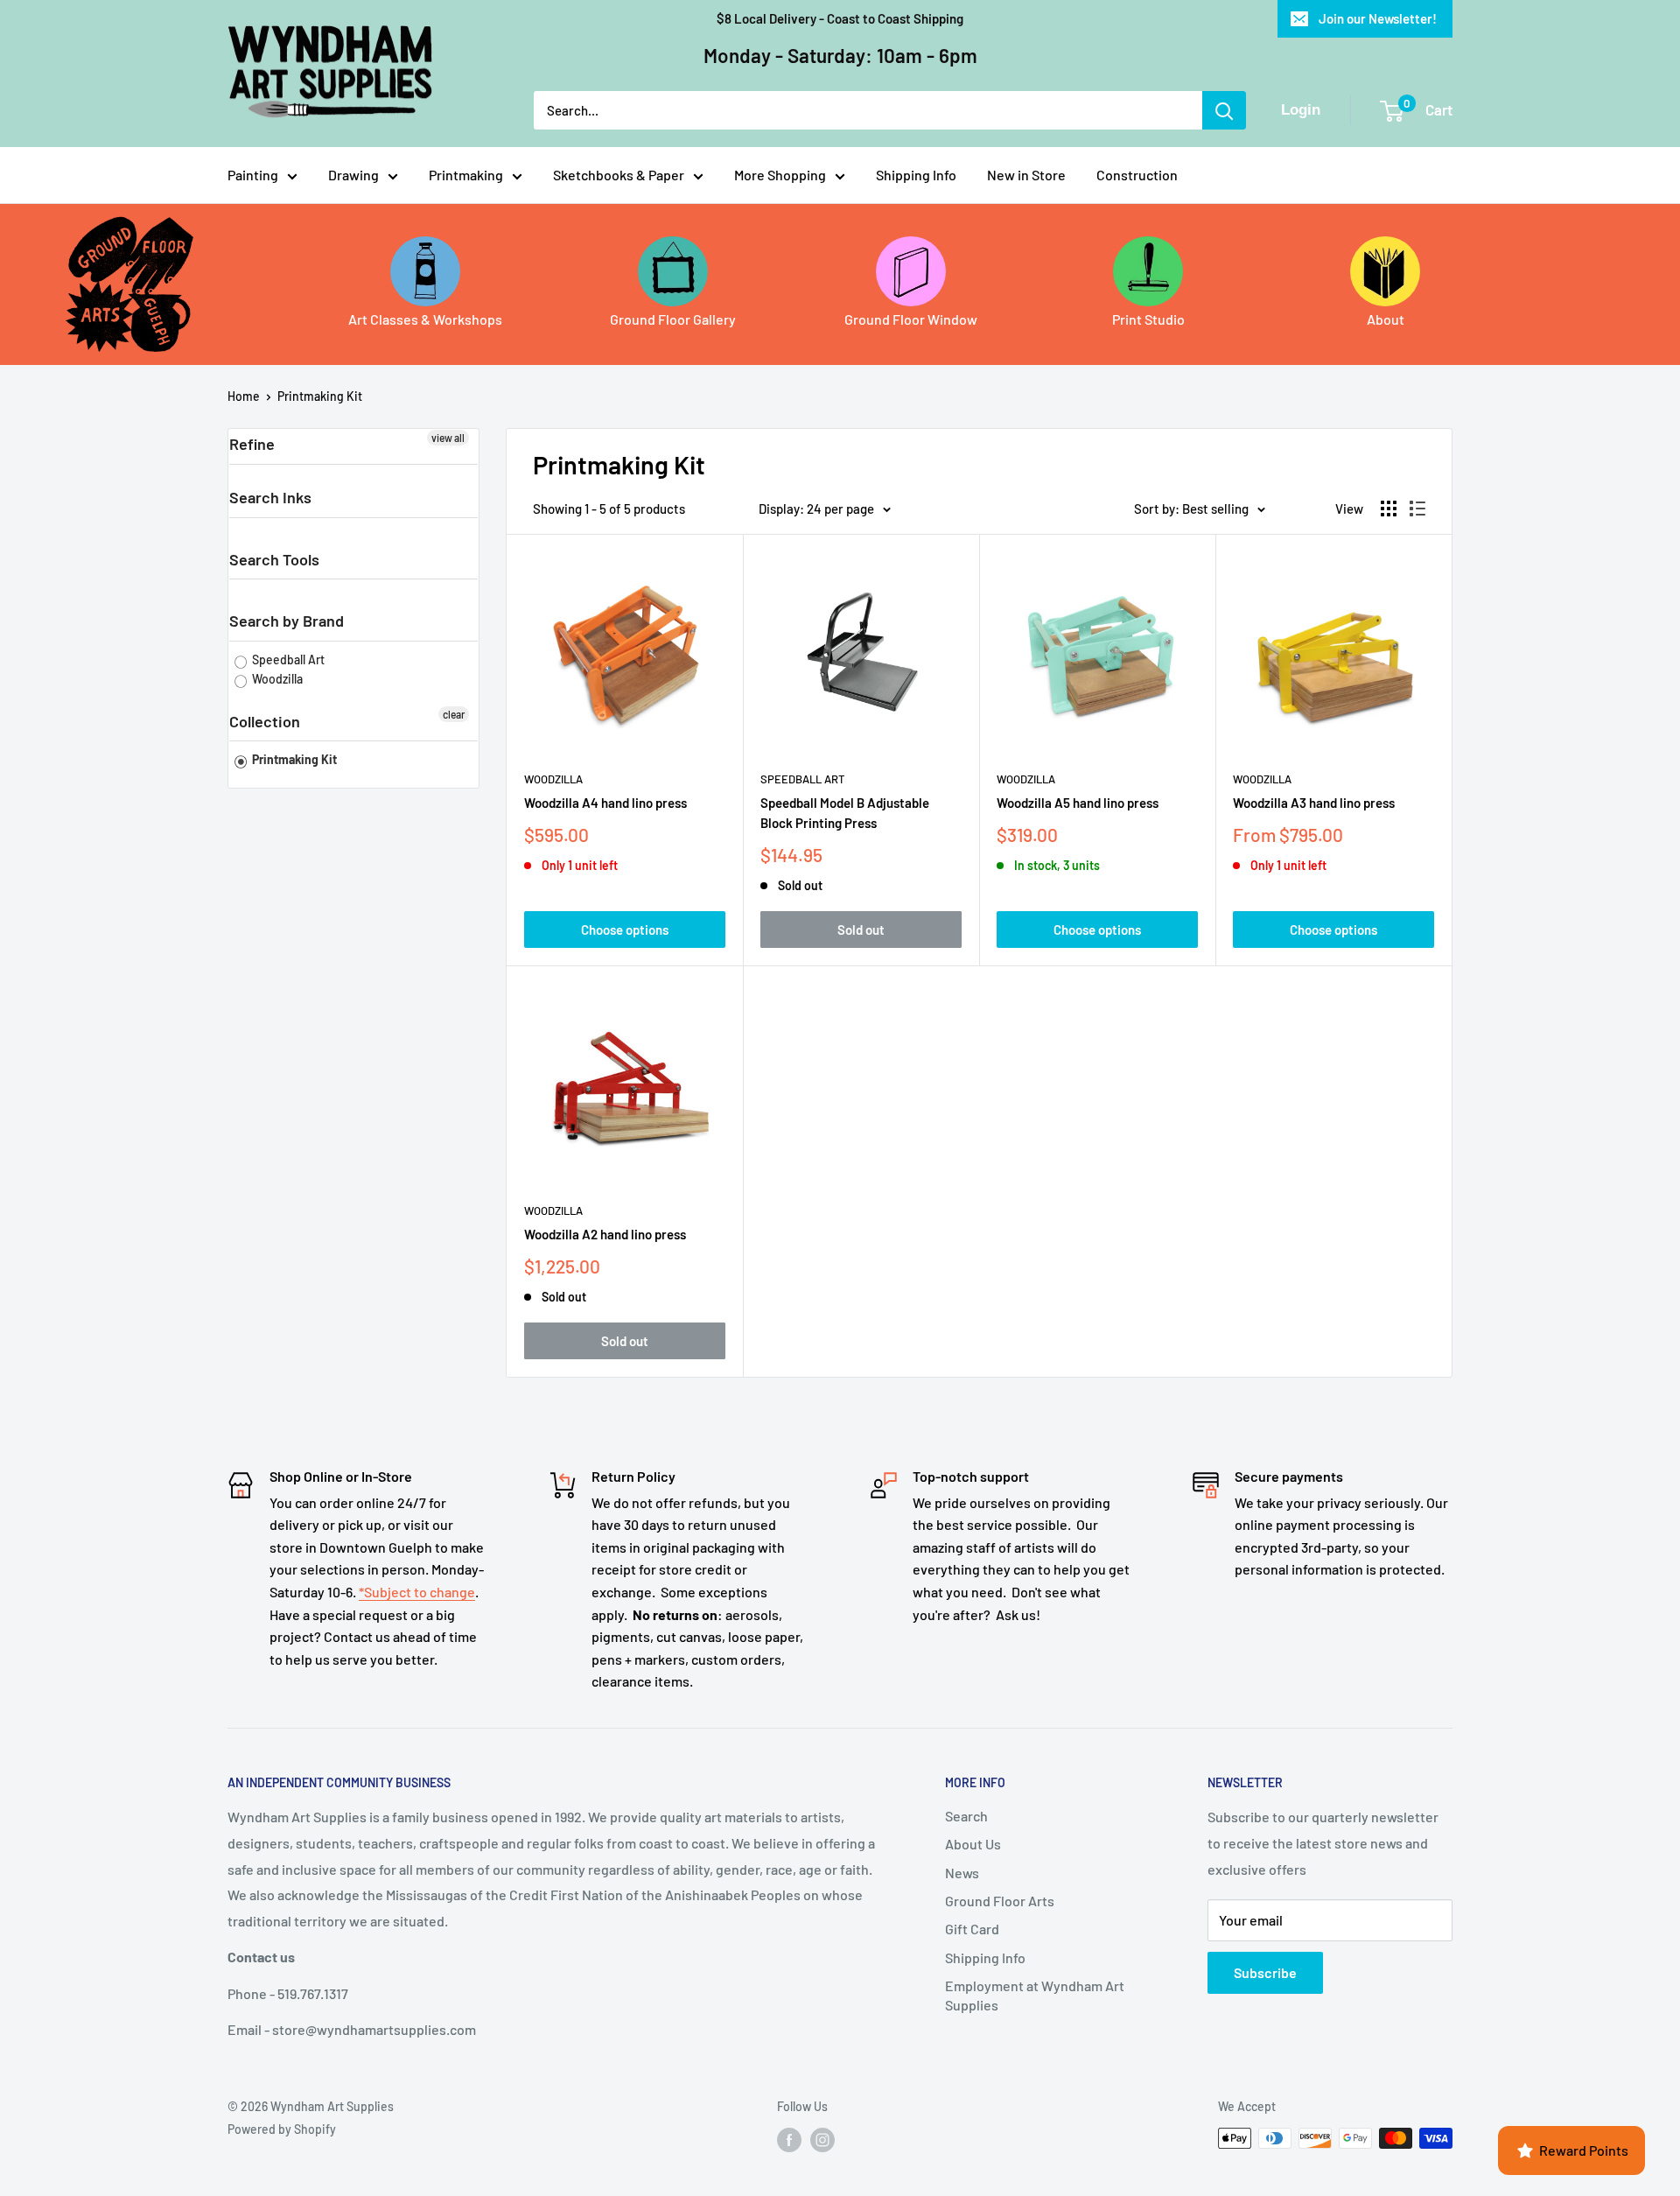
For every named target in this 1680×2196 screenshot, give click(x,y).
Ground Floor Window (911, 319)
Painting (253, 175)
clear (454, 714)
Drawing (353, 175)
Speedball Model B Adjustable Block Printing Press (845, 813)
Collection (265, 721)
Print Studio (1148, 319)
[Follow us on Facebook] (789, 2140)
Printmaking (466, 175)
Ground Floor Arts (1000, 1901)
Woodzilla (276, 679)
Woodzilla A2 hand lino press (605, 1234)
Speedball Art (287, 660)
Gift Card (972, 1929)
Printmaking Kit (320, 396)
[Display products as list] (1417, 509)
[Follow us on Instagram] (822, 2140)
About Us (973, 1844)
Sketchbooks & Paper (619, 175)
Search (966, 1816)
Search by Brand (287, 621)
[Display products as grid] (1389, 509)
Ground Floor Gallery (673, 319)
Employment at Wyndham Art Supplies (1035, 1995)
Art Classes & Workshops (425, 319)
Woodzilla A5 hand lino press (1078, 803)
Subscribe (1265, 1972)
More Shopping (780, 175)
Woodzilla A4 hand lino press (605, 803)
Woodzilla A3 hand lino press (1314, 803)
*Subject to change (417, 1592)
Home (244, 396)
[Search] (1224, 110)
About (1386, 319)
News (962, 1873)
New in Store (1026, 175)
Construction (1137, 175)
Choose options (625, 930)
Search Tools (274, 559)
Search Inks (270, 497)
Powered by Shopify (282, 2129)
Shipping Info (916, 175)
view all (448, 438)
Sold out (861, 930)
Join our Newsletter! (1378, 18)
